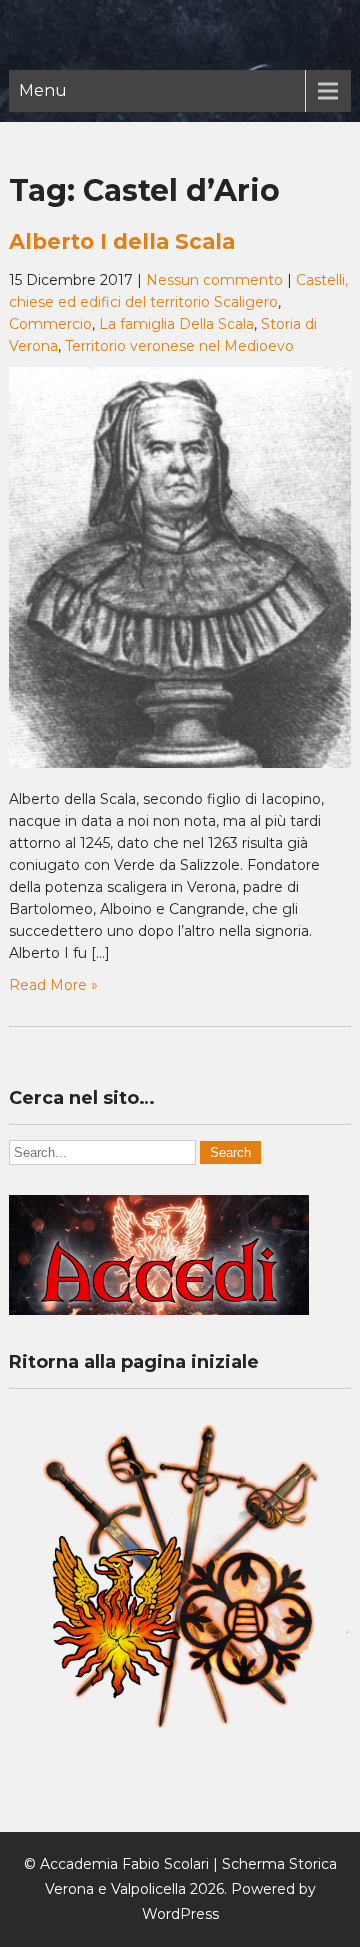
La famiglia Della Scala (176, 324)
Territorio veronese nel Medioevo (179, 346)
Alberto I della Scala (122, 241)
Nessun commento (214, 280)
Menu (43, 90)
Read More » (53, 985)
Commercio (50, 324)
